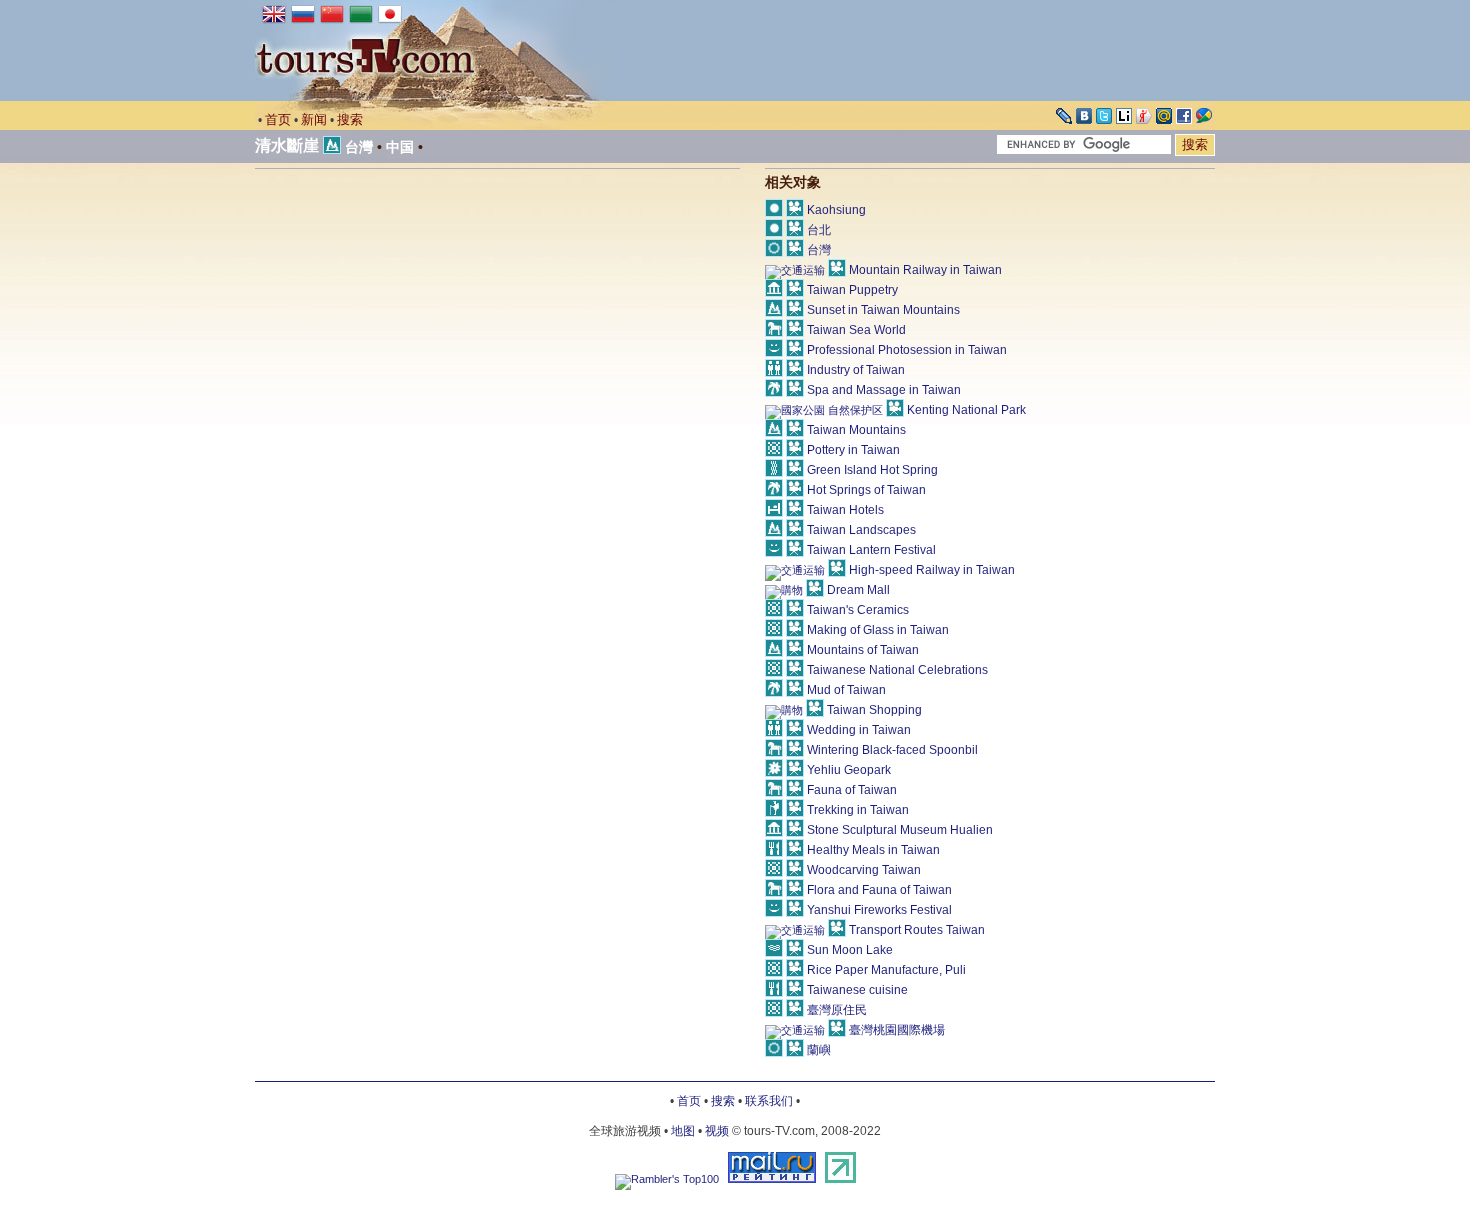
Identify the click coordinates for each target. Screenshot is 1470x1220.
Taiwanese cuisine (857, 990)
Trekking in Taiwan (858, 810)
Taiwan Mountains (856, 430)
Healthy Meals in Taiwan (873, 850)
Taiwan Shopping (874, 710)
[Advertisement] (423, 339)
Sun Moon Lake (850, 950)
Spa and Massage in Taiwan (884, 390)
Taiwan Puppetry (852, 290)
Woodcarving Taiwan (864, 870)
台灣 (359, 147)
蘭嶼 (819, 1050)
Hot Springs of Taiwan (866, 490)
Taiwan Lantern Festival (871, 550)
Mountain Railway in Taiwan (925, 270)
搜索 (350, 119)
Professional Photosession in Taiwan (907, 350)
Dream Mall (858, 590)
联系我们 (769, 1101)
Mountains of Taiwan (863, 650)
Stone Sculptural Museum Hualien (900, 830)
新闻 (314, 119)
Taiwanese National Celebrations (897, 670)
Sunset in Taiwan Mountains (883, 310)
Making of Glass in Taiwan (878, 630)
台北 (819, 230)
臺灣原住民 (837, 1010)
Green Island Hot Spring (872, 470)
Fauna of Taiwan (852, 790)
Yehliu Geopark (849, 770)
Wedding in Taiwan (859, 730)
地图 (683, 1131)
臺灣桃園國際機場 (897, 1030)
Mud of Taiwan (846, 690)
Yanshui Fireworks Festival (879, 910)
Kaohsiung (836, 210)
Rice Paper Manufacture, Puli (886, 970)
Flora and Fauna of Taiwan (879, 890)
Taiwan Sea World (856, 330)
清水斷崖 (287, 145)
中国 (400, 147)
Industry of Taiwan (856, 370)
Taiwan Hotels (845, 510)
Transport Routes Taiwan (917, 930)
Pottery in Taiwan (853, 450)
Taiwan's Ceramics (858, 610)
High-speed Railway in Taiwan (932, 570)
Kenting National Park (966, 410)
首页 (278, 119)
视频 (717, 1131)
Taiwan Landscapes (861, 530)
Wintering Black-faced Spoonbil (892, 750)
